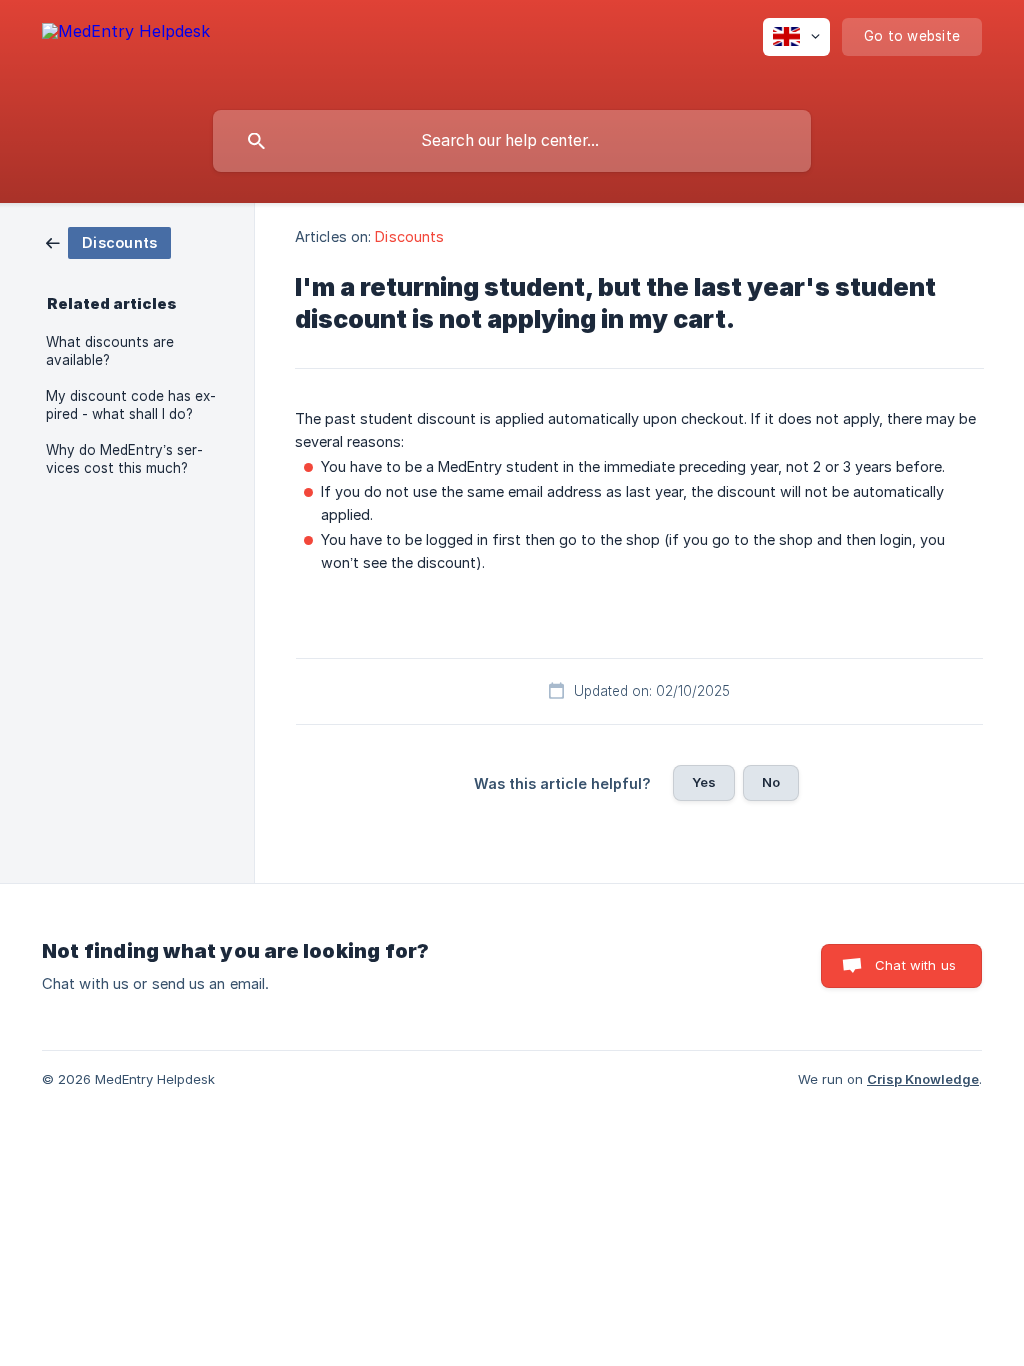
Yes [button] (704, 782)
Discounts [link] (409, 236)
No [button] (771, 782)
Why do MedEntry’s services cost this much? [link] (124, 459)
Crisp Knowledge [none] (923, 1079)
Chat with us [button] (915, 965)
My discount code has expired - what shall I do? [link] (131, 405)
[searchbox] (512, 141)
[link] (108, 241)
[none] (126, 50)
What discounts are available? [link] (110, 351)
